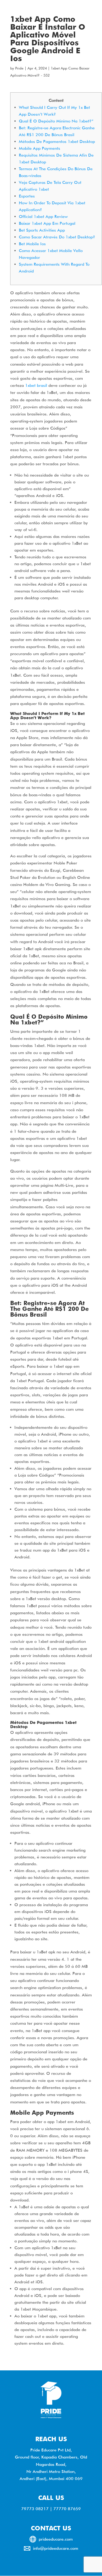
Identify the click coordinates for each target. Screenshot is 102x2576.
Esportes (27, 196)
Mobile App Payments (39, 148)
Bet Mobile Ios (32, 244)
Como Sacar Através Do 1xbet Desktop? (57, 237)
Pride (19, 68)
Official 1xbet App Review (43, 217)
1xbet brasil (36, 385)
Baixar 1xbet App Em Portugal (47, 223)
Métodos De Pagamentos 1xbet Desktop (57, 141)
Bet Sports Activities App (42, 230)
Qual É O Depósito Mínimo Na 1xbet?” (56, 121)
